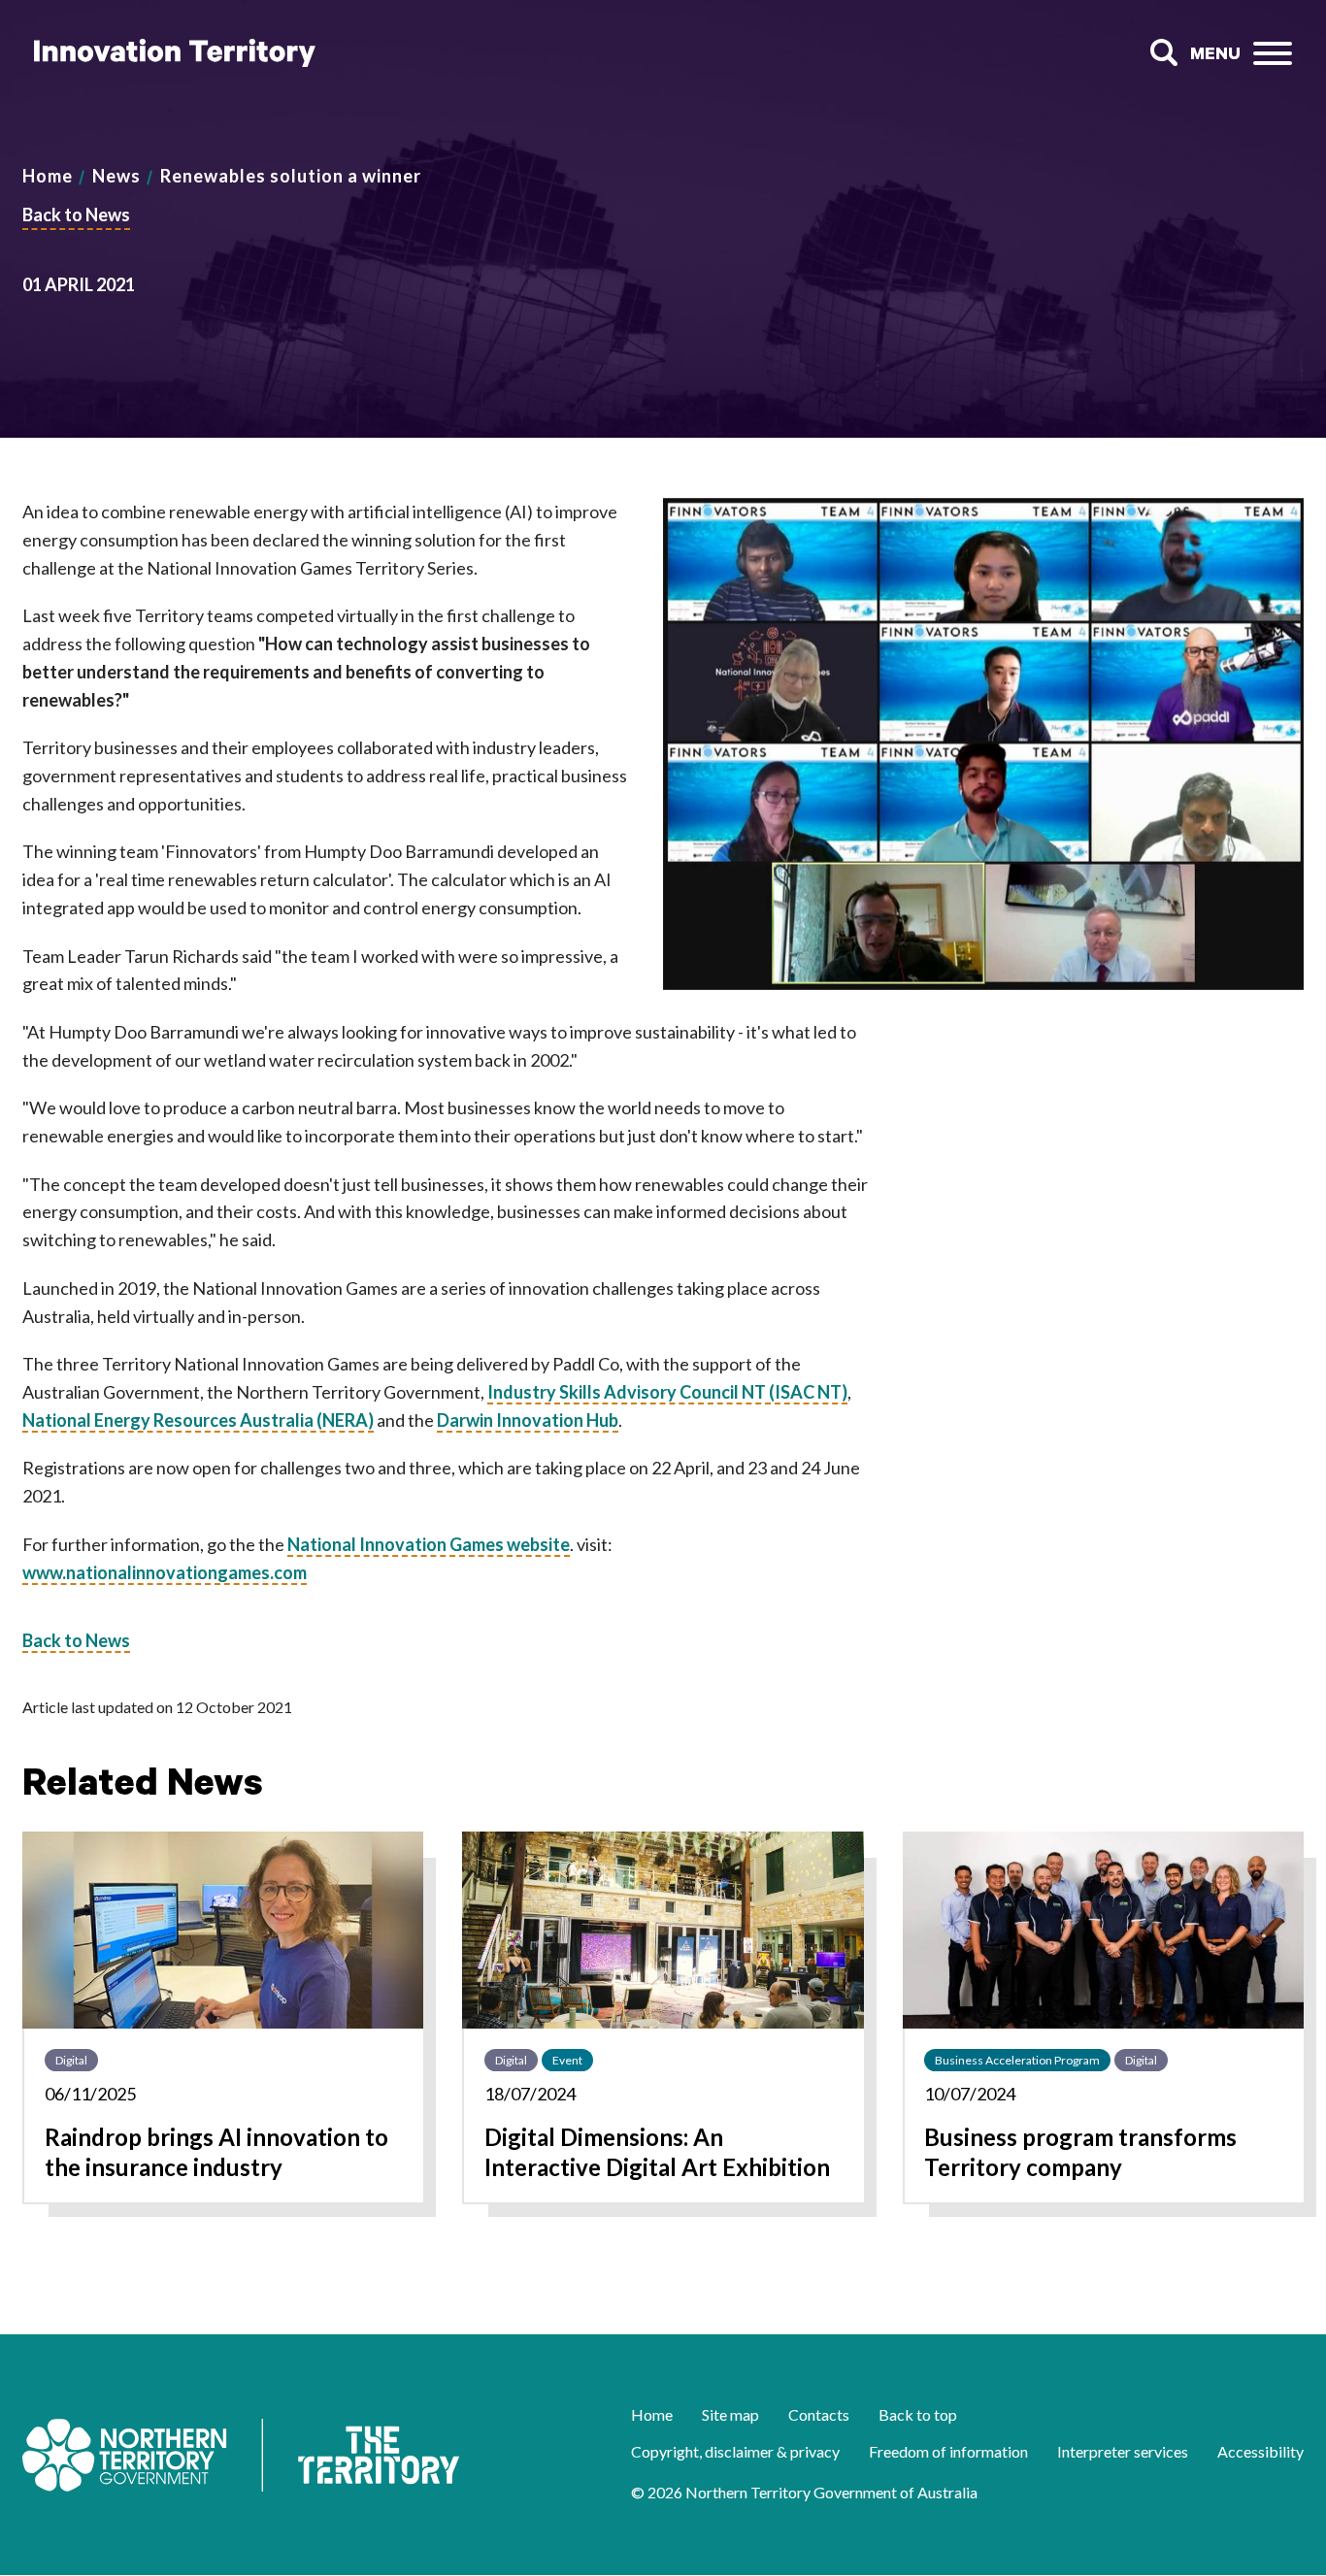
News (116, 176)
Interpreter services (1123, 2451)
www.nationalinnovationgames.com (165, 1572)
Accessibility (1260, 2451)
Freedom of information (948, 2451)
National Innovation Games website (429, 1544)
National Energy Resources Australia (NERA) (198, 1420)
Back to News (76, 215)
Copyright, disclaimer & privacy (735, 2451)
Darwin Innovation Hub (528, 1420)
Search (1163, 53)
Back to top (918, 2414)
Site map (730, 2414)
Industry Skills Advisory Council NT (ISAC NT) (667, 1392)
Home (48, 176)
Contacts (819, 2414)
